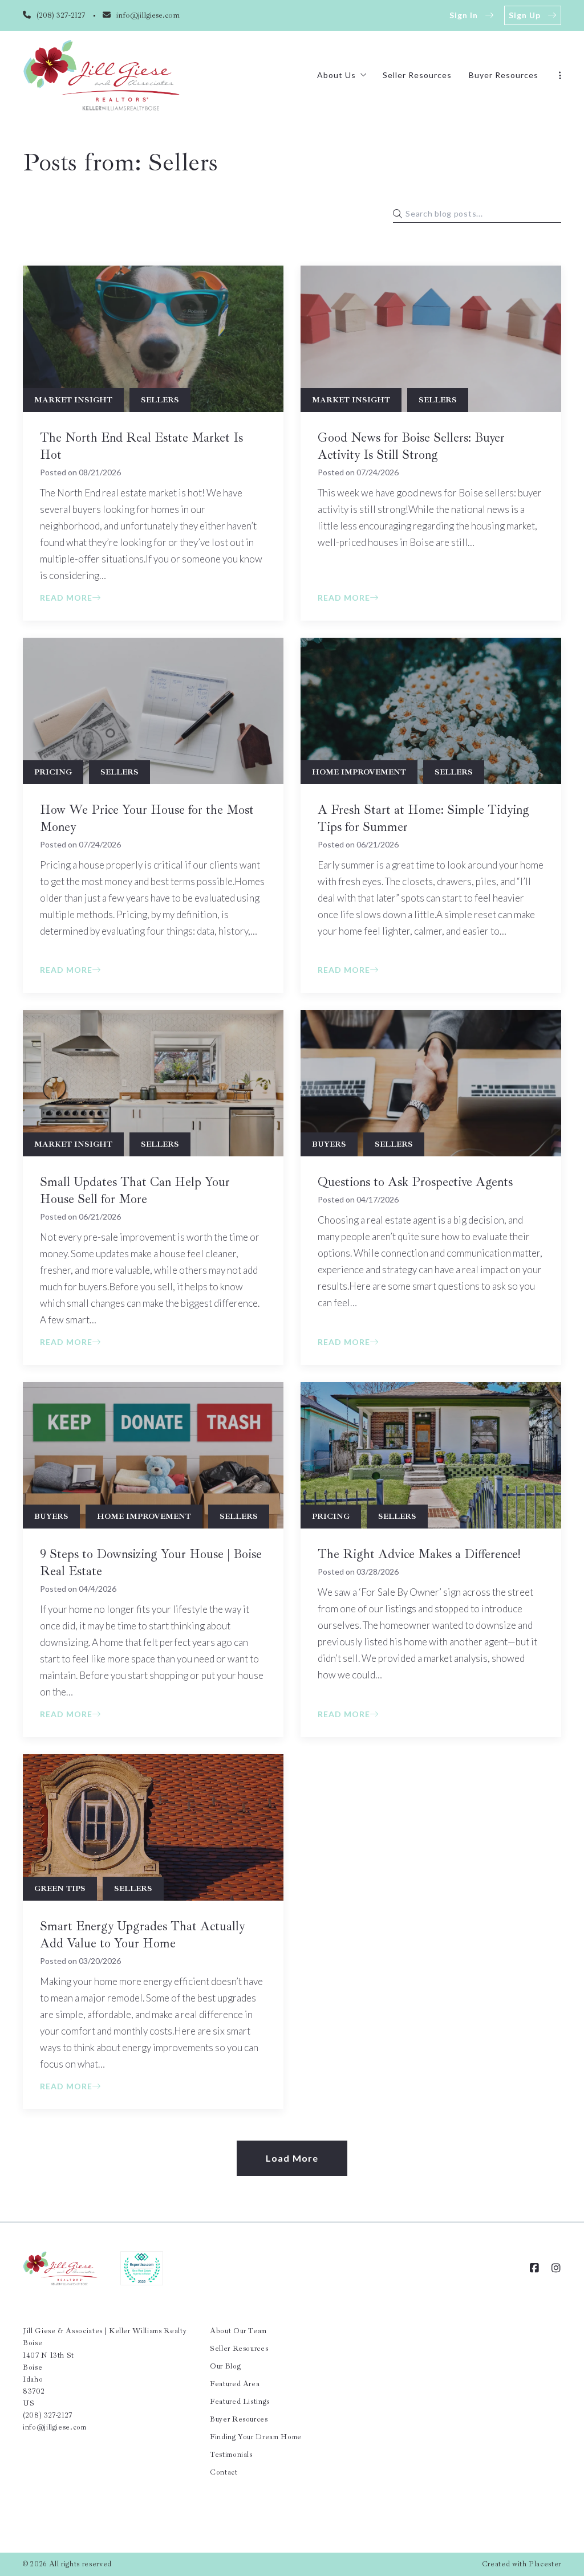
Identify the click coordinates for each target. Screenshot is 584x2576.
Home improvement (359, 772)
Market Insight (73, 400)
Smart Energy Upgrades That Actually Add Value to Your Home (142, 1935)
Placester (545, 2564)
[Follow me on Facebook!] (534, 2268)
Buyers (329, 1144)
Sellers (160, 400)
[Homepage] (102, 75)
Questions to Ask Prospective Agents (415, 1182)
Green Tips (60, 1888)
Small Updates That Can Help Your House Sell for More (135, 1191)
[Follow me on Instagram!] (556, 2268)
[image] (153, 339)
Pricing (53, 772)
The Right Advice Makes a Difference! (419, 1554)
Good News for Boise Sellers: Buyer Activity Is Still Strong (411, 446)
